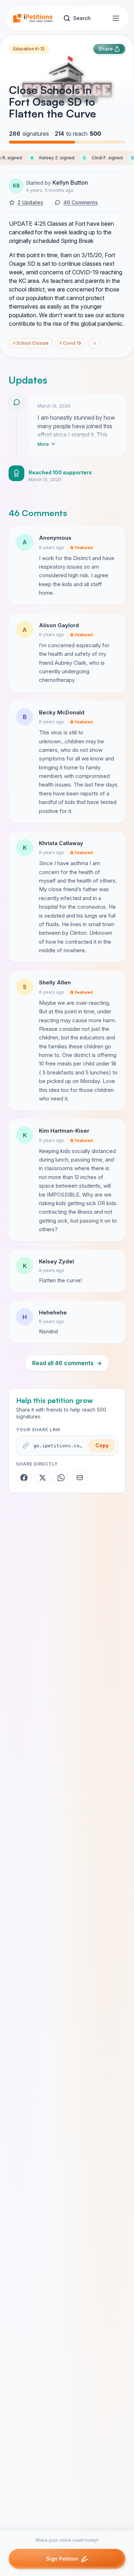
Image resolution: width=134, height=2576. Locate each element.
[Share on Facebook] (24, 1478)
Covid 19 (70, 343)
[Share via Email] (80, 1478)
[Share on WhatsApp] (61, 1478)
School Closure (31, 343)
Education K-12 (29, 49)
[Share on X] (43, 1478)
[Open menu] (116, 18)
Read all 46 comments (67, 1363)
